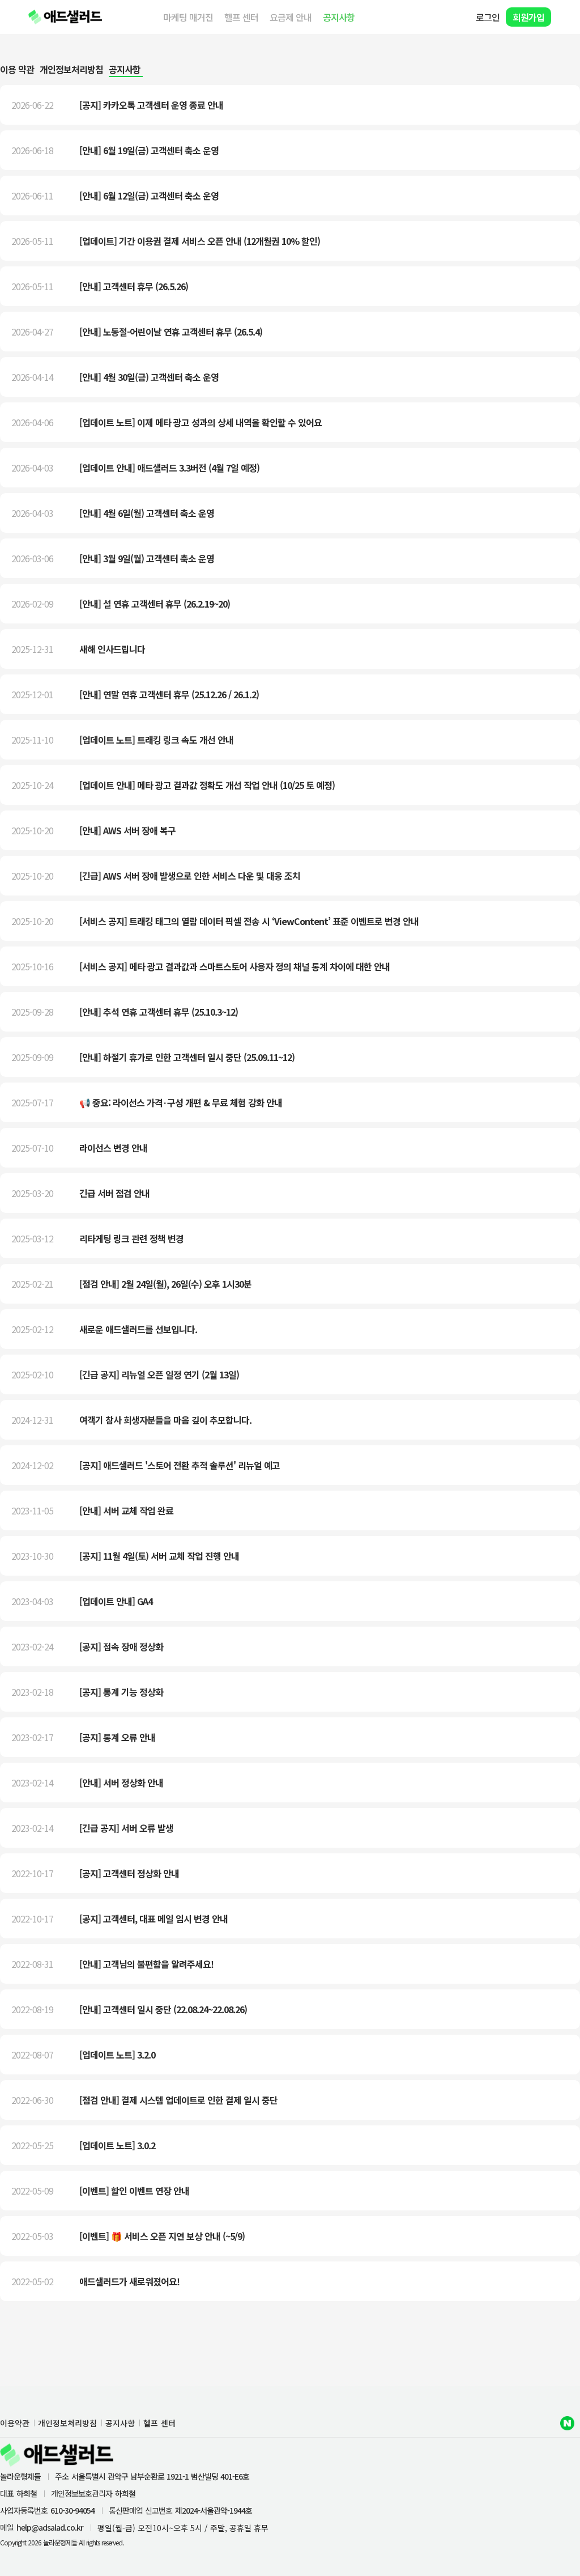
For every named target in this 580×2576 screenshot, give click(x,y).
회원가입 (528, 17)
